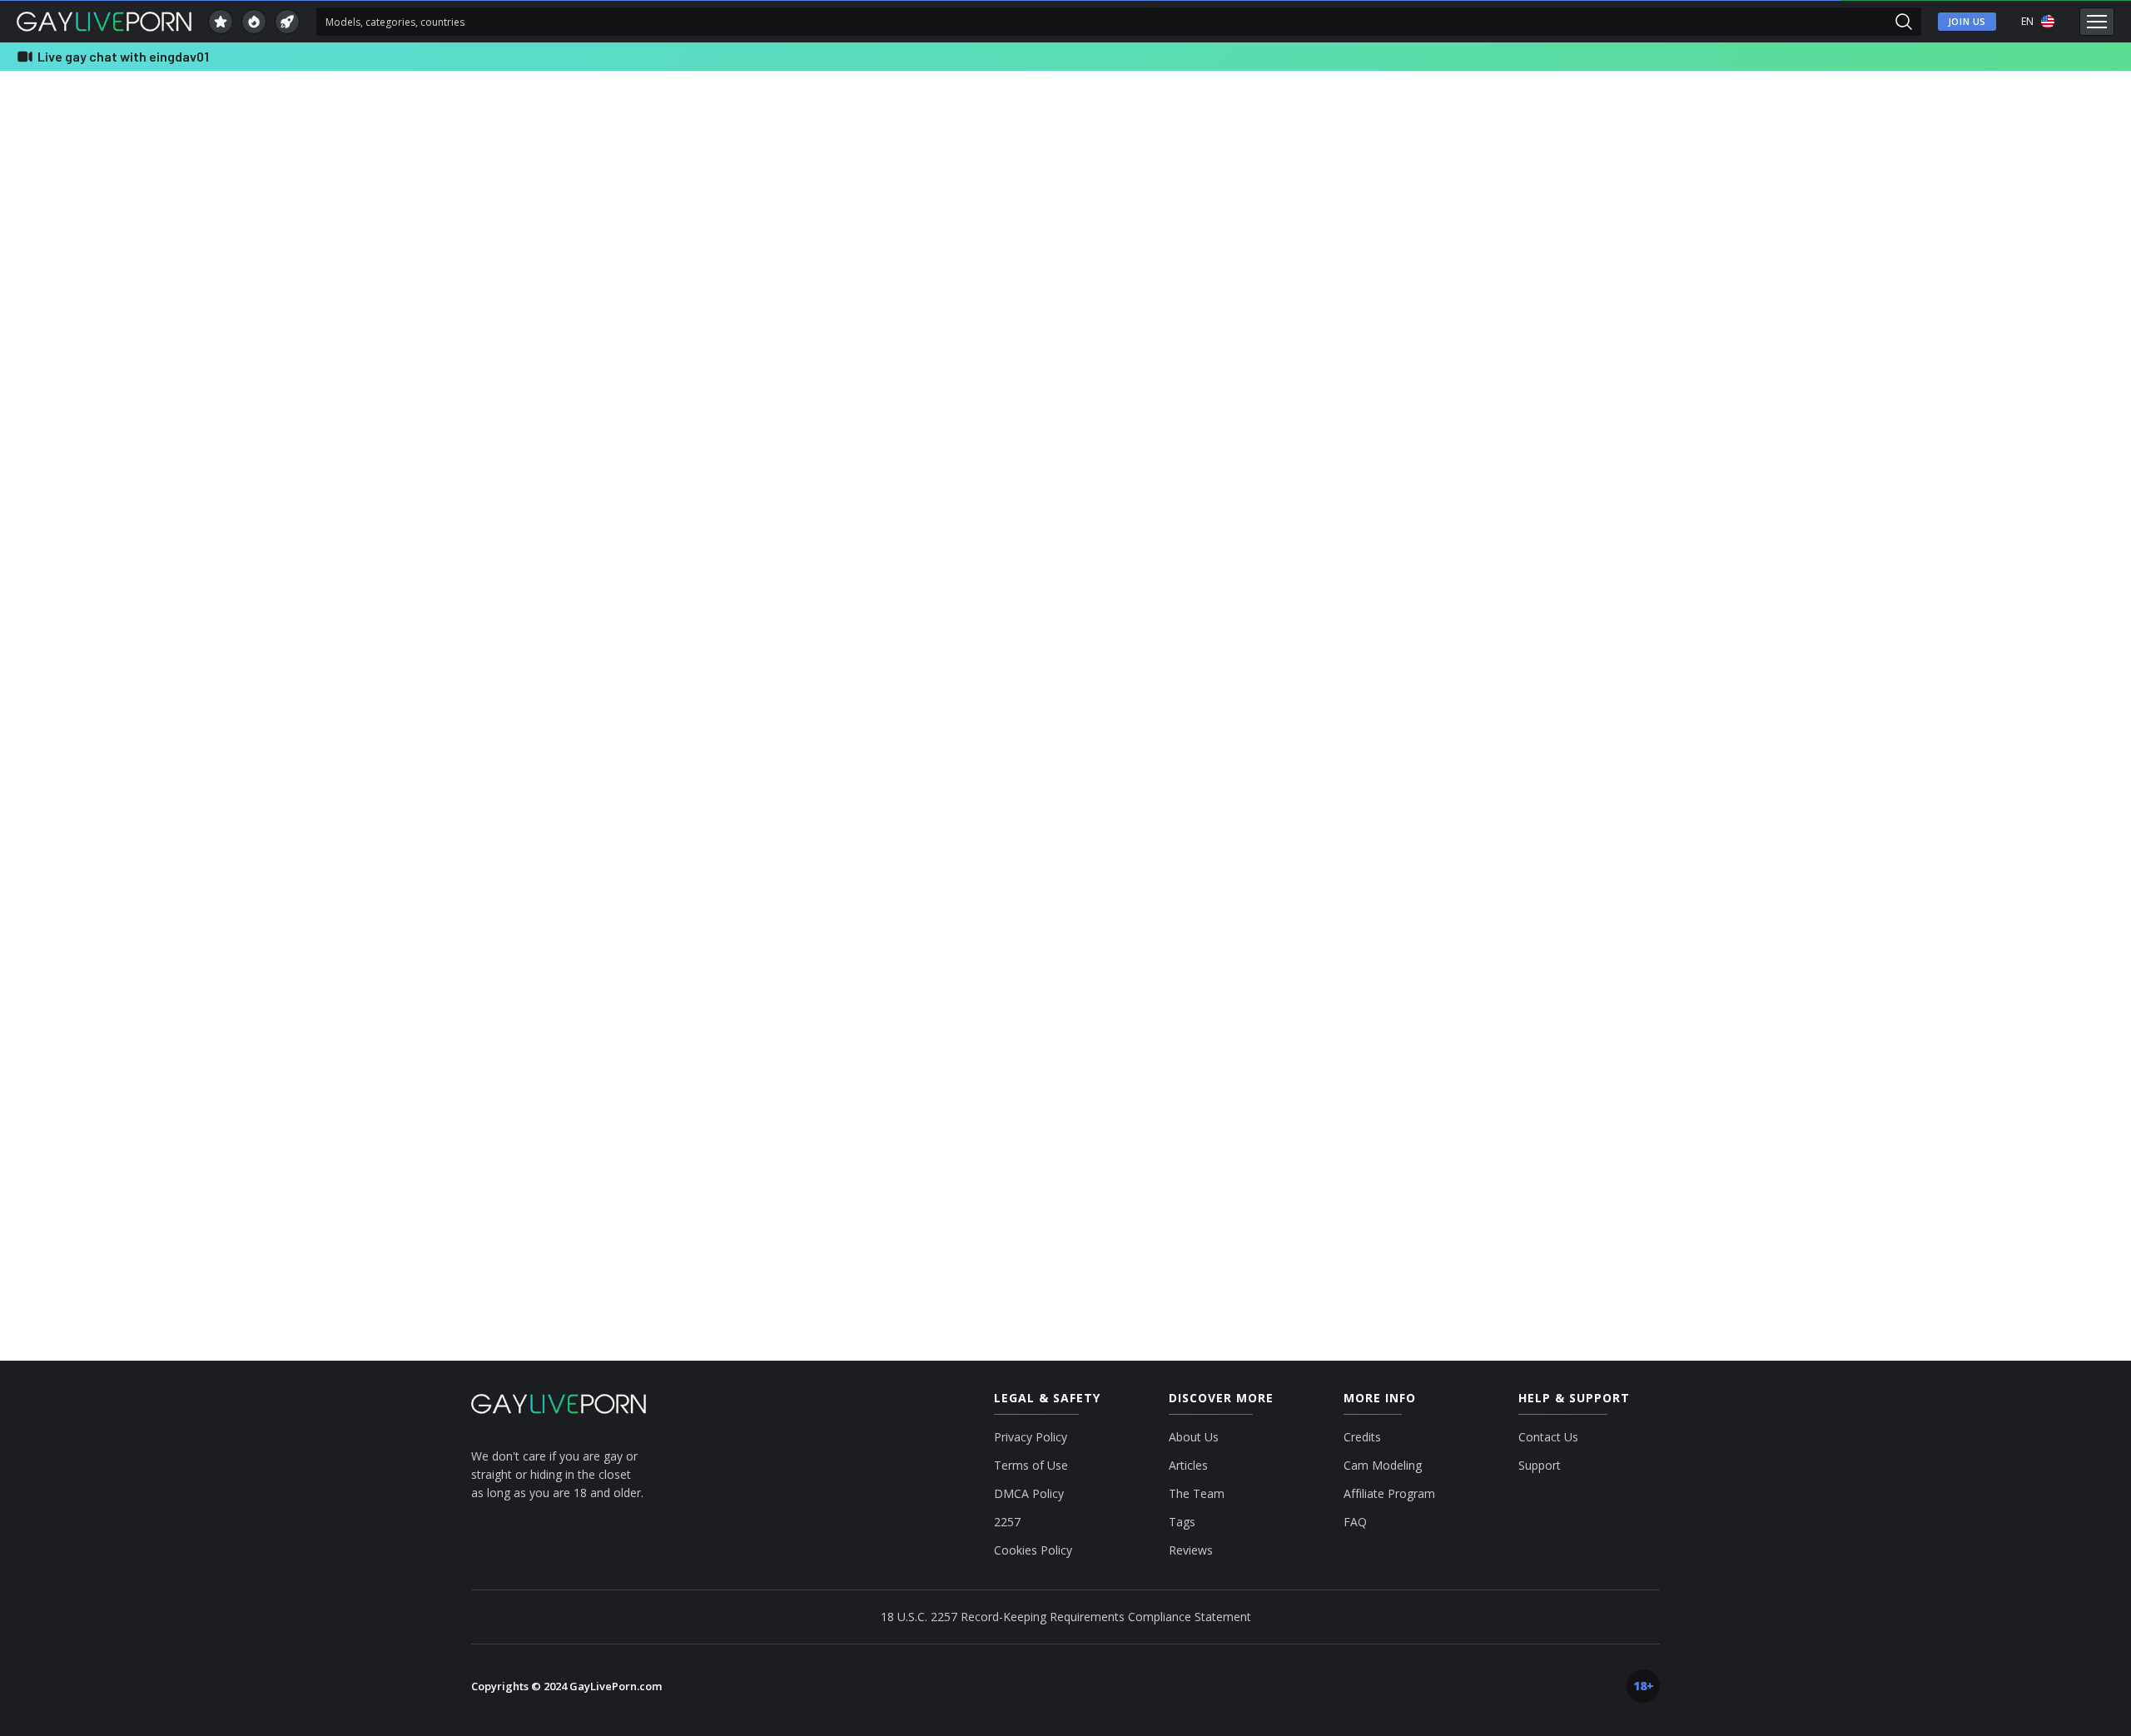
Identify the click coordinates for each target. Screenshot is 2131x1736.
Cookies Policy (1033, 1550)
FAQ (1355, 1522)
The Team (1197, 1494)
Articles (1188, 1466)
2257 (1007, 1522)
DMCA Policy (1029, 1494)
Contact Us (1548, 1437)
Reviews (1191, 1550)
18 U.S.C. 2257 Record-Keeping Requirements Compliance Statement (1066, 1617)
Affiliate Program (1389, 1494)
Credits (1362, 1437)
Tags (1182, 1522)
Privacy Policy (1031, 1437)
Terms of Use (1031, 1466)
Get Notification (901, 637)
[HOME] (559, 1404)
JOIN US (1967, 21)
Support (1540, 1466)
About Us (1194, 1437)
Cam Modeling (1383, 1466)
